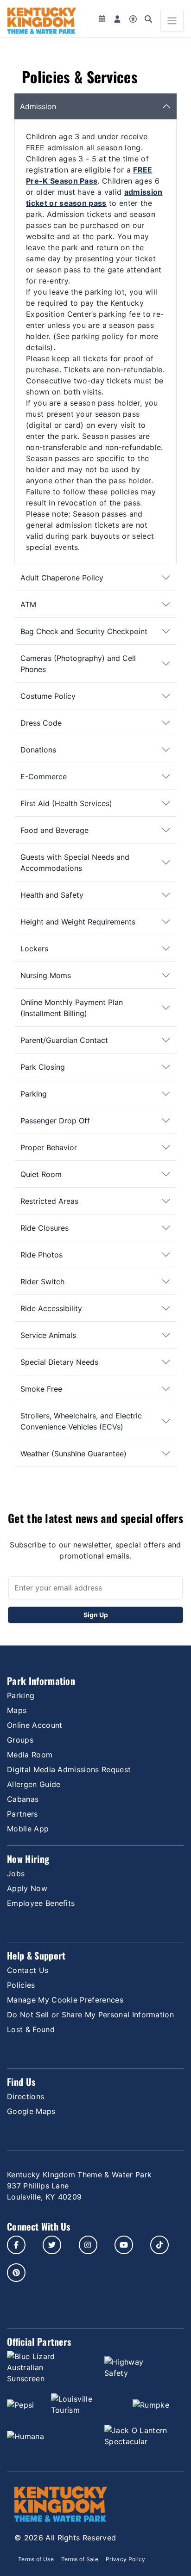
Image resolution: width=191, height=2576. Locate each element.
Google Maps (31, 2111)
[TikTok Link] (159, 2245)
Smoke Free (41, 1389)
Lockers (34, 949)
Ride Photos (41, 1255)
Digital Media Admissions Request (69, 1769)
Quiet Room (41, 1174)
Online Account (35, 1725)
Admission (38, 106)
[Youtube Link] (124, 2245)
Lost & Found (31, 2029)
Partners (22, 1814)
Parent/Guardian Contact (64, 1040)
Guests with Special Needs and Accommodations (75, 863)
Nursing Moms (46, 975)
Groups (20, 1740)
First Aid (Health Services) (66, 803)
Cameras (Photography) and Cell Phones (78, 664)
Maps (17, 1710)
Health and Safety (52, 895)
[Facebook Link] (16, 2245)
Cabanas (23, 1799)
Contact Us (28, 1970)
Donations (38, 750)
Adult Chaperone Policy (62, 578)
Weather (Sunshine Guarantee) (73, 1454)
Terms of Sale (80, 2559)
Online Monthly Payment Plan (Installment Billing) (72, 1008)
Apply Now (27, 1888)
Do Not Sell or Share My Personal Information (90, 2015)
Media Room (30, 1755)
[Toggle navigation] (172, 21)
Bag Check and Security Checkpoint (84, 631)
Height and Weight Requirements (78, 922)
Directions (25, 2096)
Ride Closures (45, 1228)
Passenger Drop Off (55, 1121)
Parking (34, 1094)
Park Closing (43, 1067)
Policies (21, 1985)
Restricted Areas (49, 1201)
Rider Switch (42, 1282)
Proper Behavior (49, 1147)
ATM (28, 604)
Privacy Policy (125, 2559)
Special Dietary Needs (59, 1362)
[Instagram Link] (88, 2245)
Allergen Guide (34, 1784)
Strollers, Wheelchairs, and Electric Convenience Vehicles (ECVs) (81, 1421)
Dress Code (41, 723)
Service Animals (48, 1335)
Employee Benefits (41, 1903)
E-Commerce (44, 776)
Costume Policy (48, 696)
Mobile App (28, 1829)
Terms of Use (36, 2559)
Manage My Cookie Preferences (65, 2000)
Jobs (16, 1873)
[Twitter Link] (52, 2245)
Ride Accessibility (51, 1308)
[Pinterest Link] (16, 2273)
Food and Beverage (54, 830)
